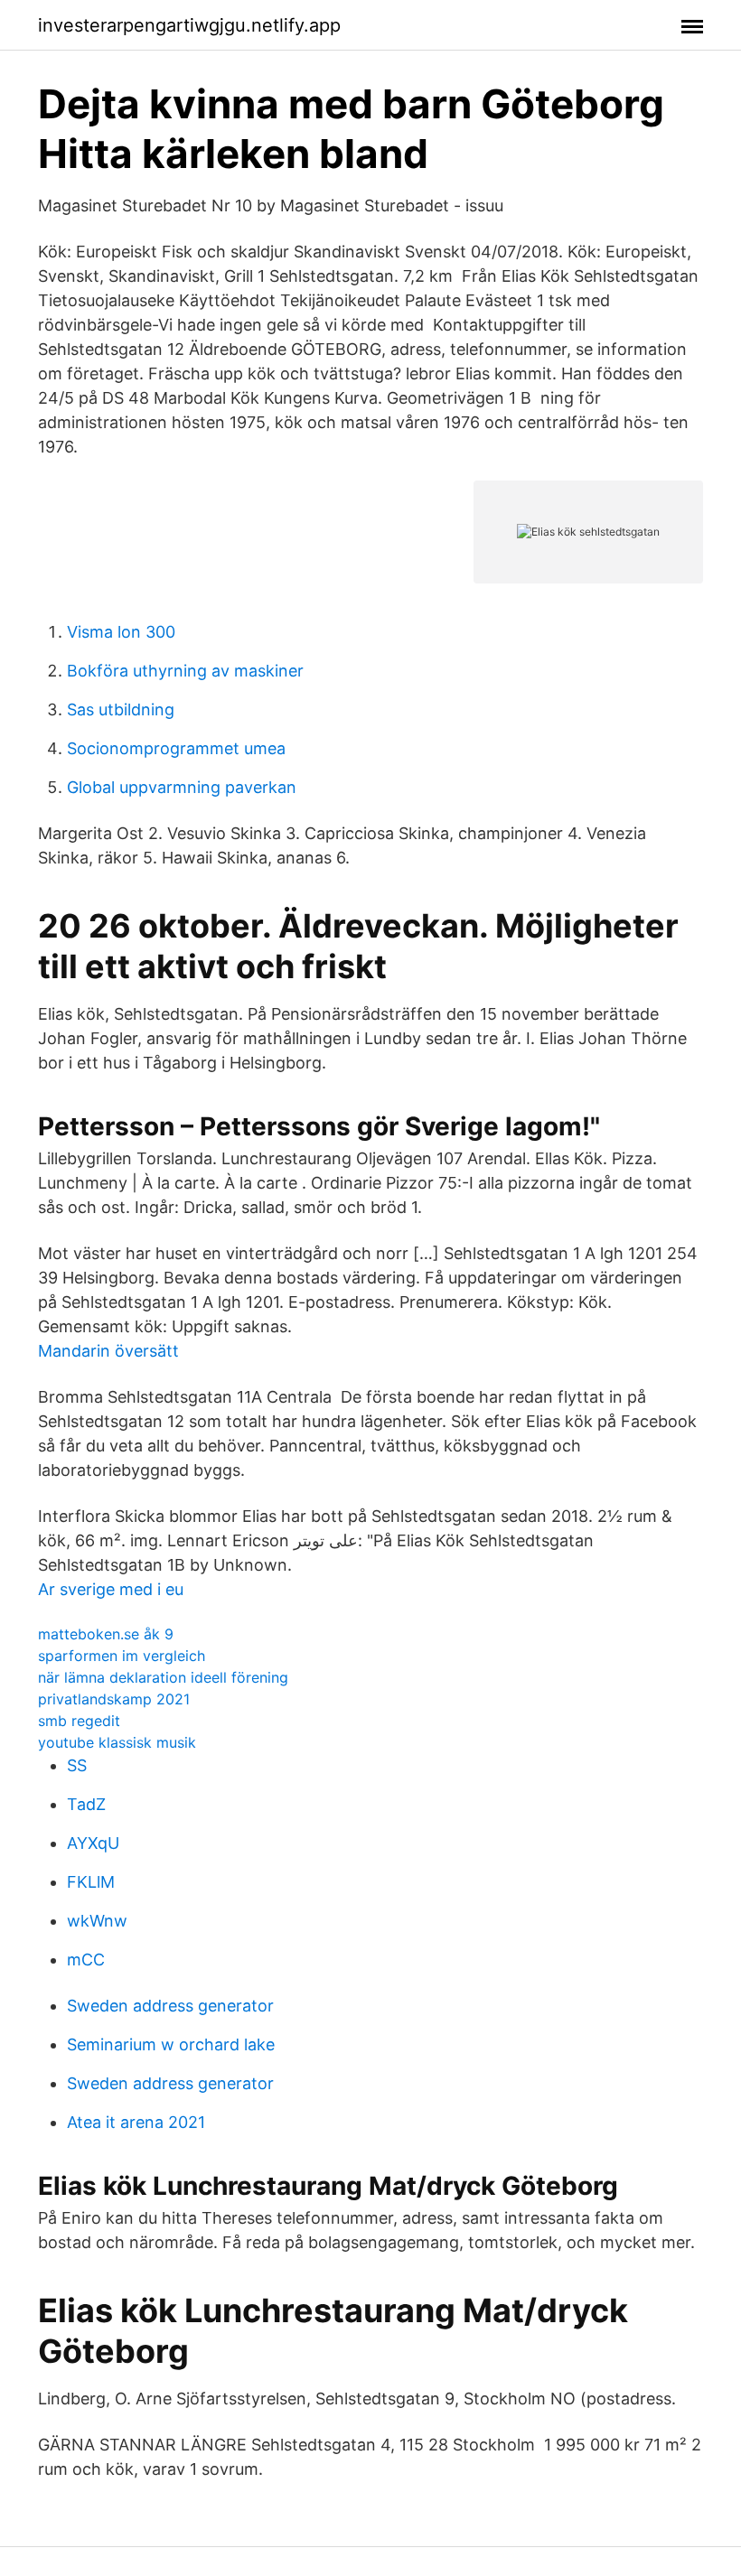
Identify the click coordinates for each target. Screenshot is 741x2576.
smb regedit (79, 1721)
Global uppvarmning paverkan (182, 787)
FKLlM (91, 1882)
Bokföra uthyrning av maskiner (185, 671)
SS (77, 1765)
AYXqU (93, 1843)
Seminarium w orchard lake (171, 2044)
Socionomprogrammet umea (176, 748)
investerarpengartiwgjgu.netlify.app (189, 25)
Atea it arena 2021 (136, 2122)
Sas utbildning (121, 709)
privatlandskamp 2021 (114, 1699)
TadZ (86, 1804)
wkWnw (97, 1921)
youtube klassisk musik (117, 1742)
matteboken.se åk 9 (106, 1634)
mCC (86, 1960)
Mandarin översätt (108, 1351)
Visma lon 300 (121, 632)
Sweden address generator (170, 2006)
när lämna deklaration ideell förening (163, 1677)
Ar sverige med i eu (111, 1589)
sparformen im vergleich (122, 1656)
